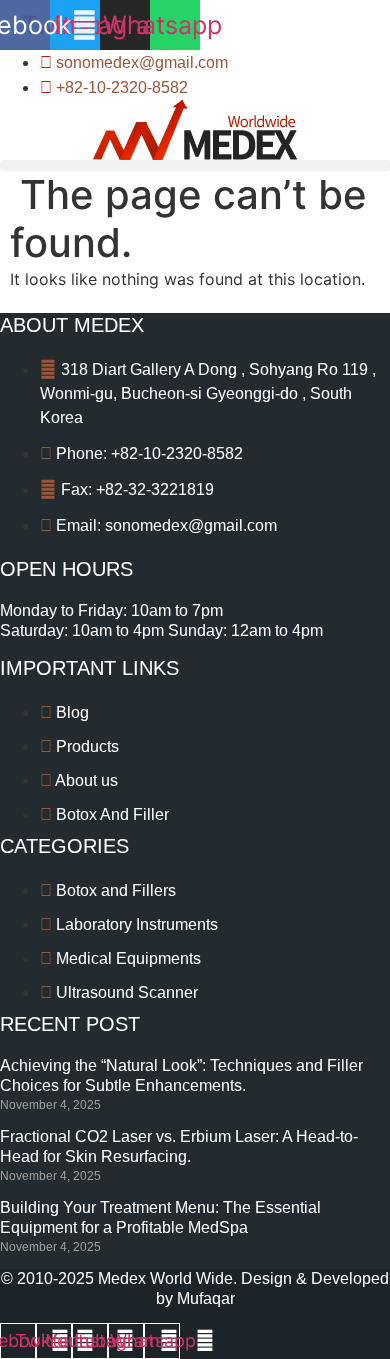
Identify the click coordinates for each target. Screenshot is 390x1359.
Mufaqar (206, 1298)
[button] (195, 165)
